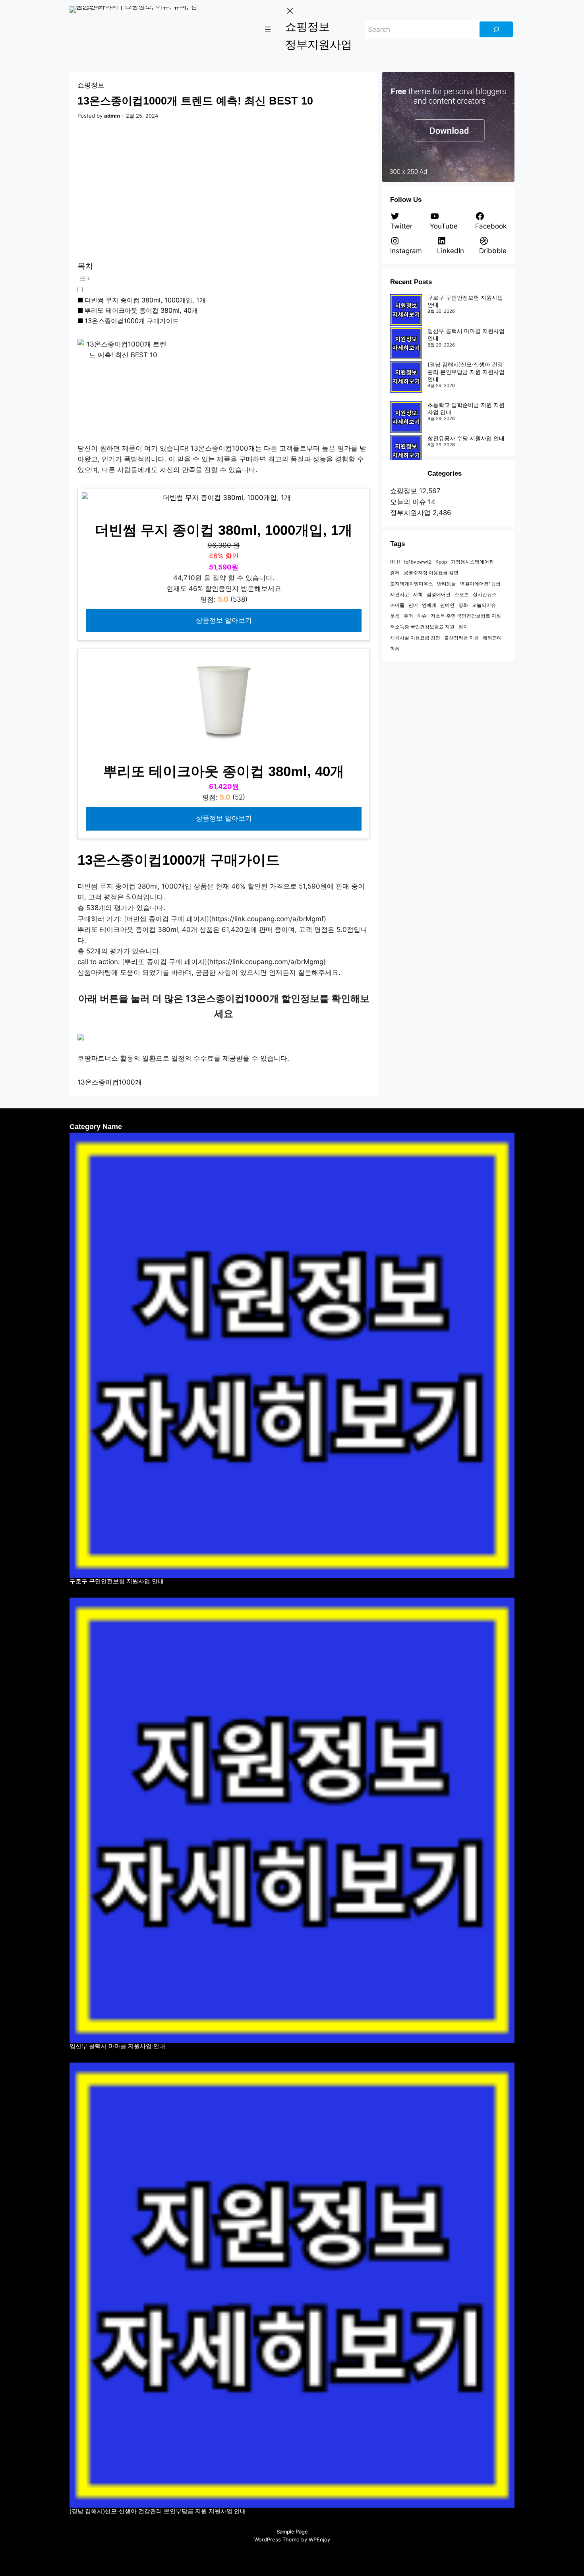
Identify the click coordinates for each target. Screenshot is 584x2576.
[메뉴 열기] (268, 29)
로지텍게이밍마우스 (412, 584)
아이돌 (397, 605)
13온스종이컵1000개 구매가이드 (132, 321)
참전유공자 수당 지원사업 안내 (466, 438)
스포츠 (462, 594)
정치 (463, 627)
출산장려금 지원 (461, 638)
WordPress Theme (277, 2539)
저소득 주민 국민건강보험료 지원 (466, 616)
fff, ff (395, 562)
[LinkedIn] (331, 2557)
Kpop (441, 562)
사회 (418, 594)
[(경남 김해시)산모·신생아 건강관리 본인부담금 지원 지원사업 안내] (406, 377)
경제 (395, 572)
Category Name (96, 1127)
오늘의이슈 (484, 605)
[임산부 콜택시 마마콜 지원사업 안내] (406, 343)
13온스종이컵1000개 (110, 1082)
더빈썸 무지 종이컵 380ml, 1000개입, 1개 (145, 300)
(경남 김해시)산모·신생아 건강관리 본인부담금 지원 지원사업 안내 (466, 371)
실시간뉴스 (485, 594)
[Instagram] (284, 2557)
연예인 (447, 605)
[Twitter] (253, 2557)
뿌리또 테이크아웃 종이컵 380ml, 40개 (141, 310)
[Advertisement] (224, 191)
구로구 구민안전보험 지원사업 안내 (117, 1581)
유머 (408, 616)
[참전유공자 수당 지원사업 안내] (406, 451)
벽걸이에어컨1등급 (480, 584)
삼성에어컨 (439, 594)
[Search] (496, 29)
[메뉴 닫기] (290, 11)
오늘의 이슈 (408, 502)
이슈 (422, 616)
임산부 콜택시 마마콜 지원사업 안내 (117, 2046)
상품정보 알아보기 (224, 620)
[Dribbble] (315, 2557)
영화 (463, 605)
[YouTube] (300, 2557)
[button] (209, 283)
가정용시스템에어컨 (472, 562)
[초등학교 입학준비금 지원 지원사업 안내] (406, 417)
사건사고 (400, 594)
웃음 (395, 616)
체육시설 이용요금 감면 (415, 638)
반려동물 (447, 584)
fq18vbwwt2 (418, 562)
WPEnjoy (319, 2539)
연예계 (429, 605)
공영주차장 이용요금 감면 (431, 572)
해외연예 (492, 638)
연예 (413, 605)
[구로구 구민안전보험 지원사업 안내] (406, 310)
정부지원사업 (410, 513)
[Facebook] (269, 2557)
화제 (395, 648)
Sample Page (292, 2531)
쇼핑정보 (91, 85)
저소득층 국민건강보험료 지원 (422, 627)
